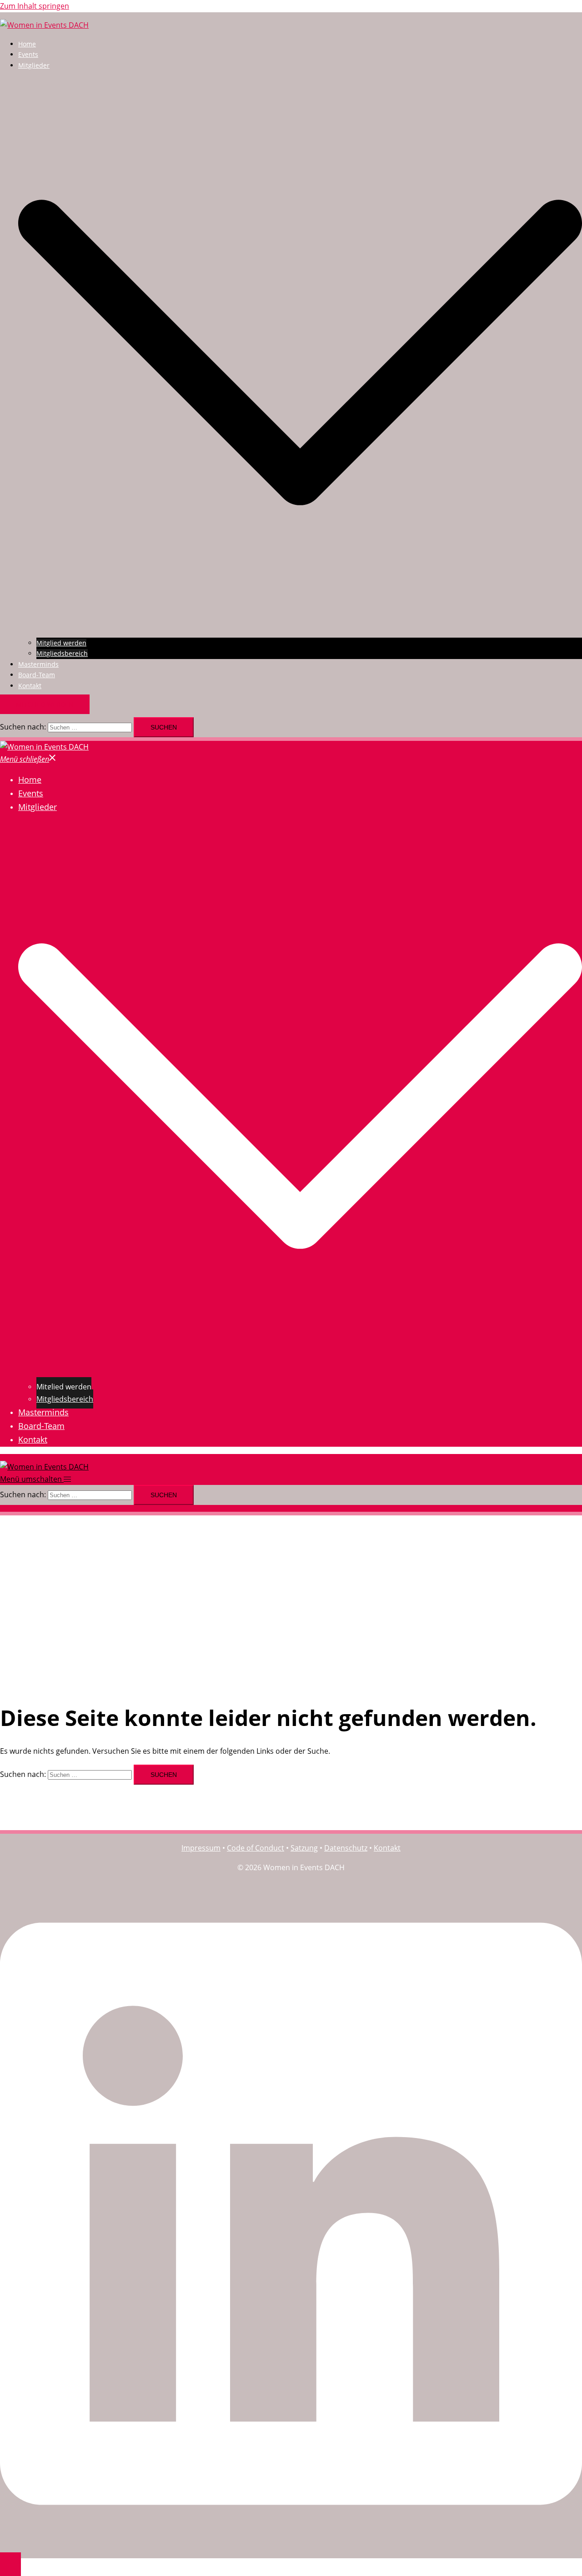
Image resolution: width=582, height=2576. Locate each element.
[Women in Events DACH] (44, 25)
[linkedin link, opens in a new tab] (291, 2544)
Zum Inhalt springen (35, 6)
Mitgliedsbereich (62, 653)
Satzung (304, 1848)
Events (28, 54)
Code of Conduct (256, 1848)
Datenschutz (346, 1848)
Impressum (201, 1848)
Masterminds (38, 664)
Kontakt (30, 686)
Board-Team (37, 675)
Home (27, 44)
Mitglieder (34, 65)
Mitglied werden (61, 643)
